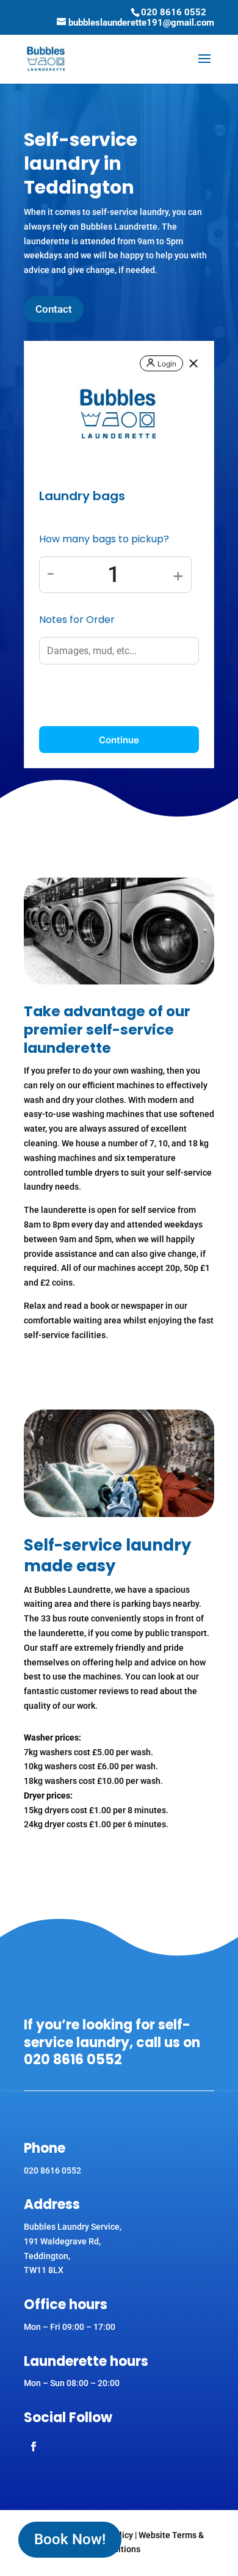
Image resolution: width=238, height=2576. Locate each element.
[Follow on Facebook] (34, 2447)
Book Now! (70, 2539)
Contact (54, 309)
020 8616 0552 (174, 12)
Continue (119, 740)
